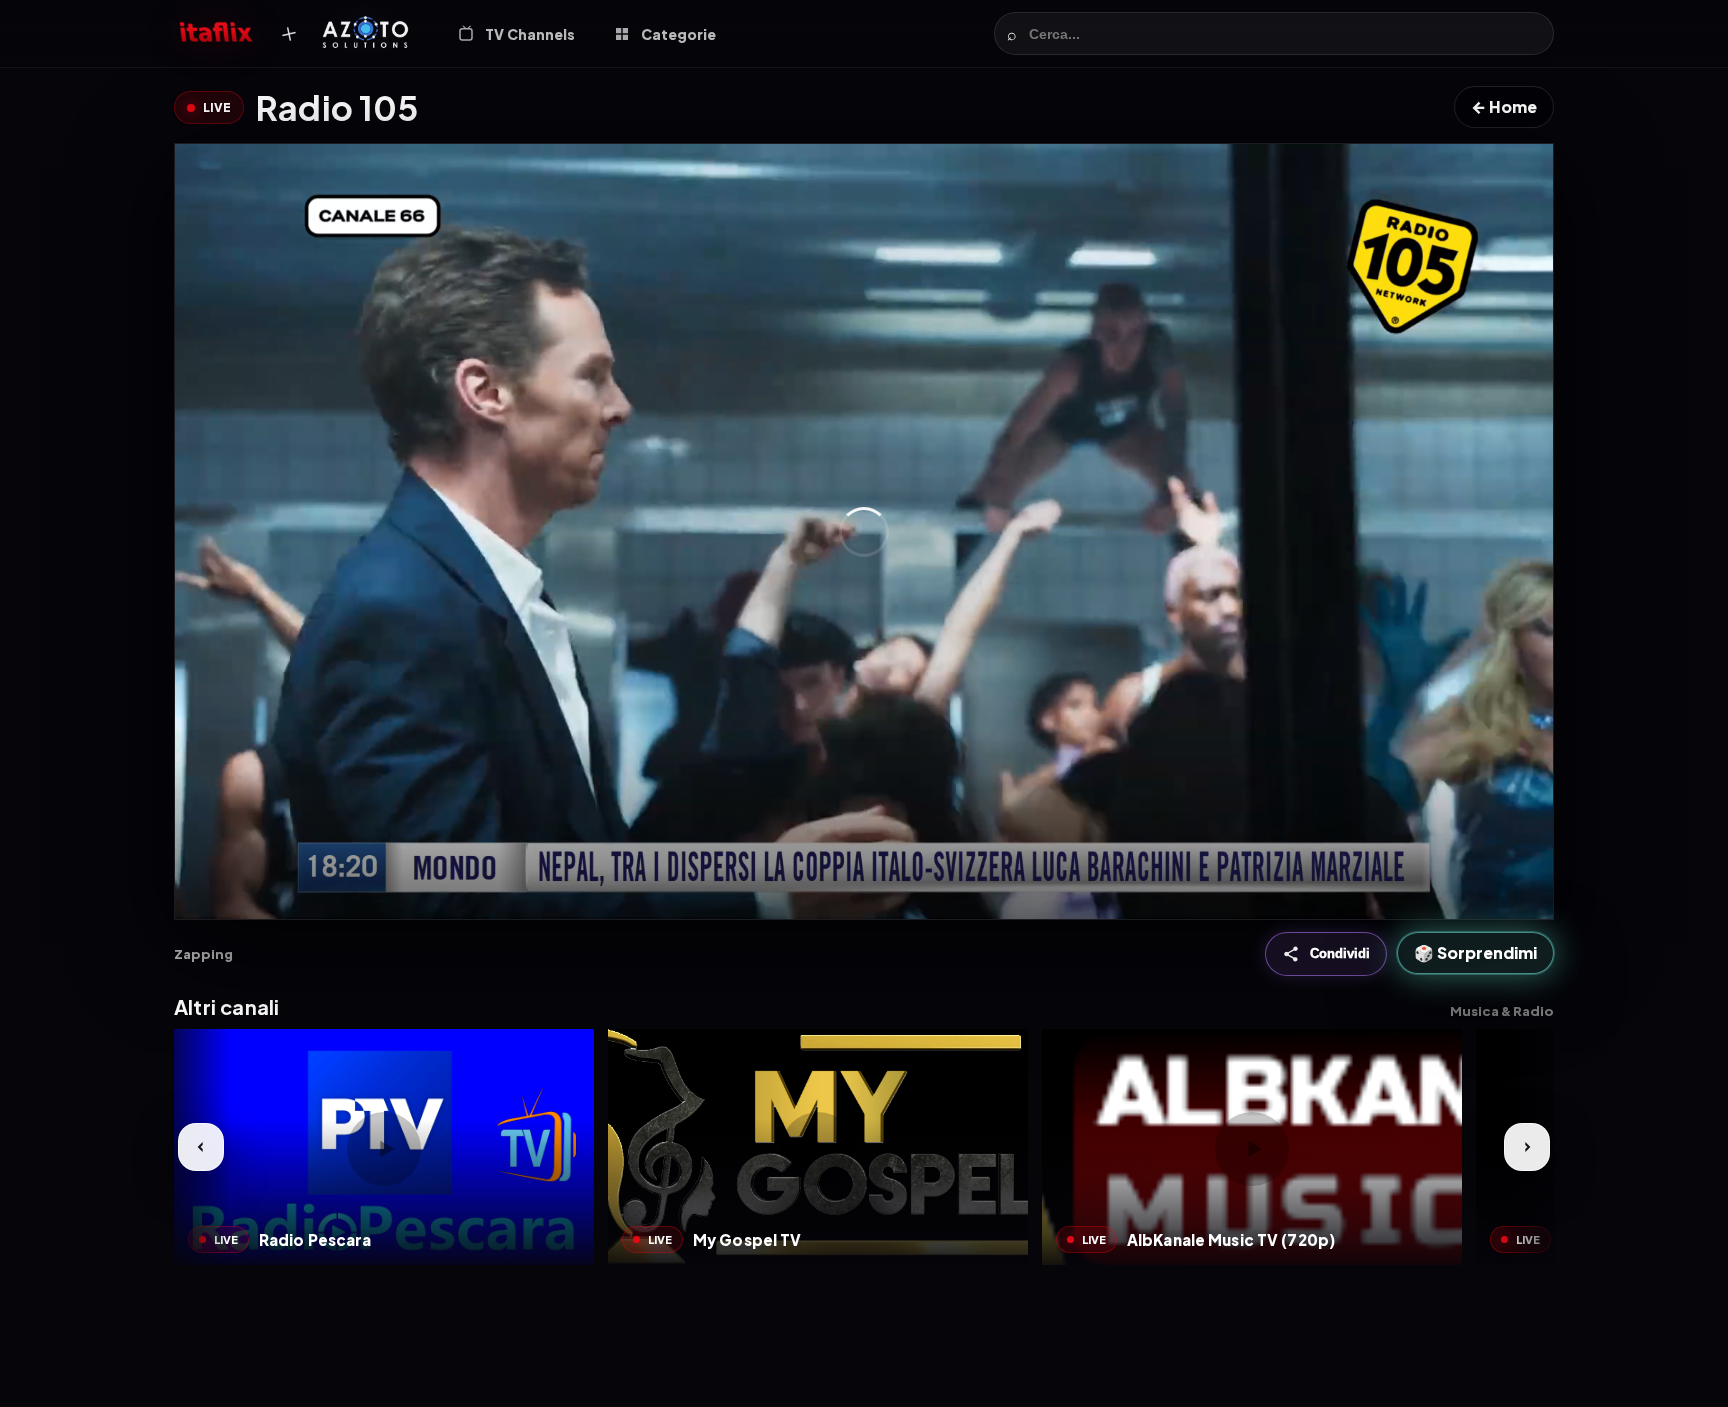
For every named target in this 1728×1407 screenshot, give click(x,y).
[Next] (1527, 1147)
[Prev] (201, 1147)
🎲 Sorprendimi (1475, 953)
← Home (1504, 106)
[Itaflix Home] (216, 34)
